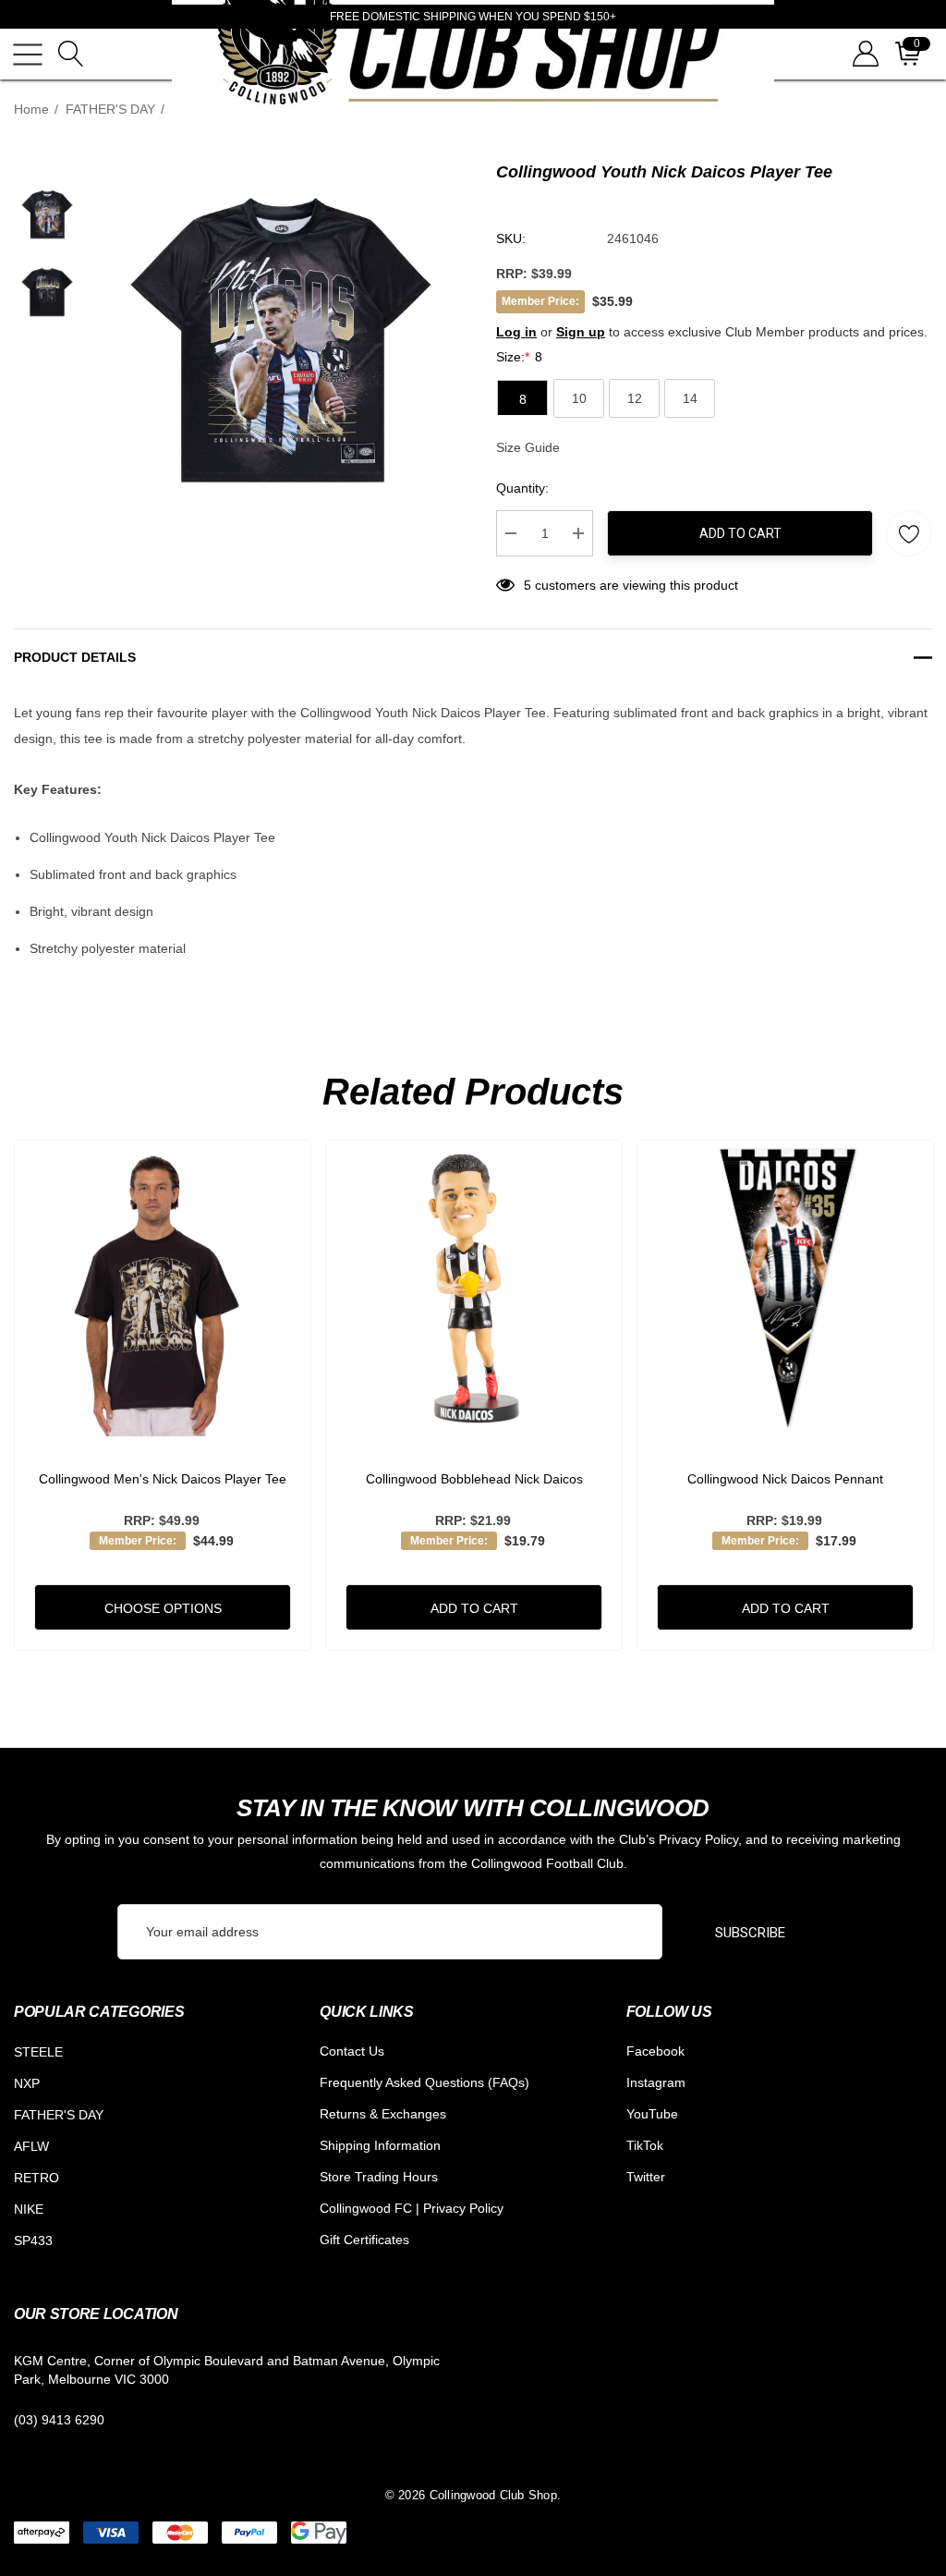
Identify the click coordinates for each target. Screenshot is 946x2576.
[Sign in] (864, 54)
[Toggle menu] (28, 55)
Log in (516, 332)
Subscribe (750, 1933)
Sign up (581, 332)
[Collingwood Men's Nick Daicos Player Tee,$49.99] (163, 1288)
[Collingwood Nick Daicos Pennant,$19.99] (785, 1288)
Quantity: (522, 488)
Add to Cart (740, 533)
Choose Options (163, 1608)
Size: (519, 357)
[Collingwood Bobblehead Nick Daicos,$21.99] (474, 1288)
